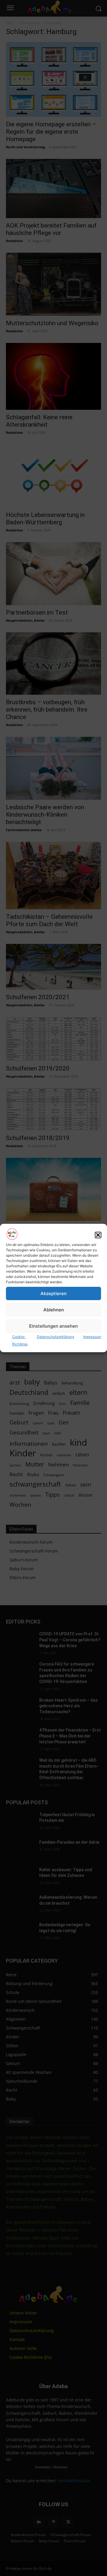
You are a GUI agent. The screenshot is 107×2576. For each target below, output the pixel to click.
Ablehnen (54, 1310)
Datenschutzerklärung (55, 1337)
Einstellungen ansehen (53, 1326)
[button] (98, 1235)
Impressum (92, 1337)
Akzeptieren (53, 1293)
